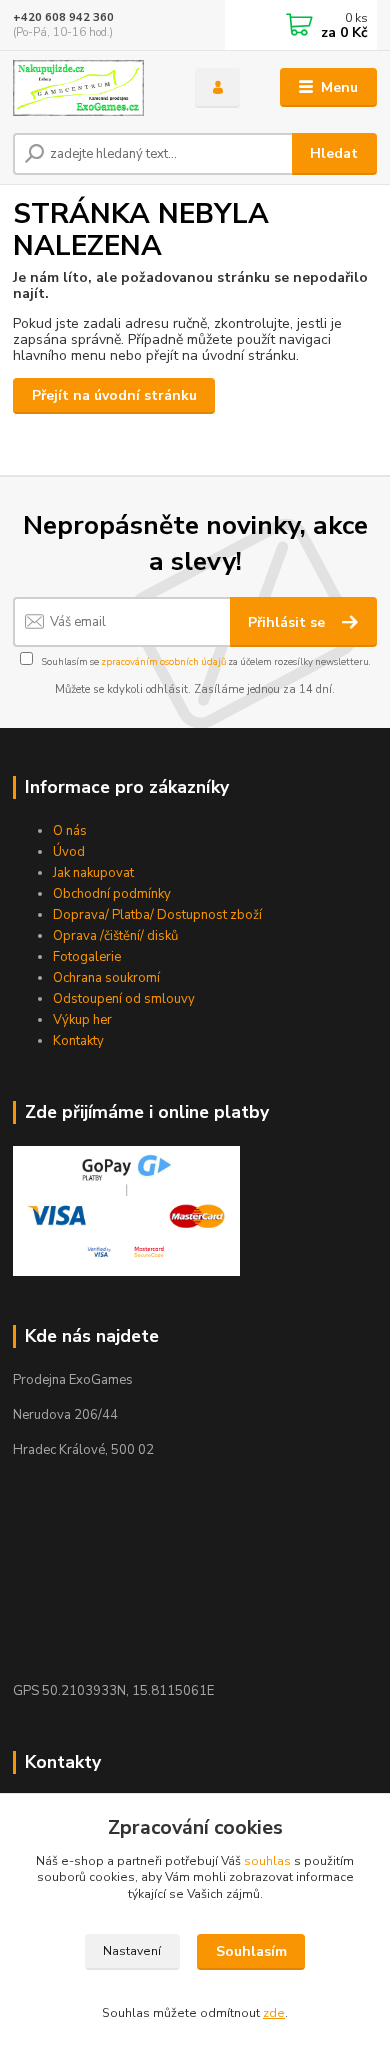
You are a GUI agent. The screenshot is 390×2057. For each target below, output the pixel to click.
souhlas (267, 1861)
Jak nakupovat (93, 873)
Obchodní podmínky (112, 894)
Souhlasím (251, 1951)
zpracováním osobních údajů (163, 661)
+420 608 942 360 (63, 17)
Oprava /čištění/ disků (115, 936)
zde (274, 2013)
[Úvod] (89, 88)
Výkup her (82, 1020)
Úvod (69, 852)
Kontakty (78, 1041)
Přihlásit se (288, 622)
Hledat (334, 153)
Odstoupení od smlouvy (124, 999)
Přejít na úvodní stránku (114, 395)
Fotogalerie (87, 957)
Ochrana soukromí (106, 978)
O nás (70, 831)
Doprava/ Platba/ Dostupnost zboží (157, 915)
